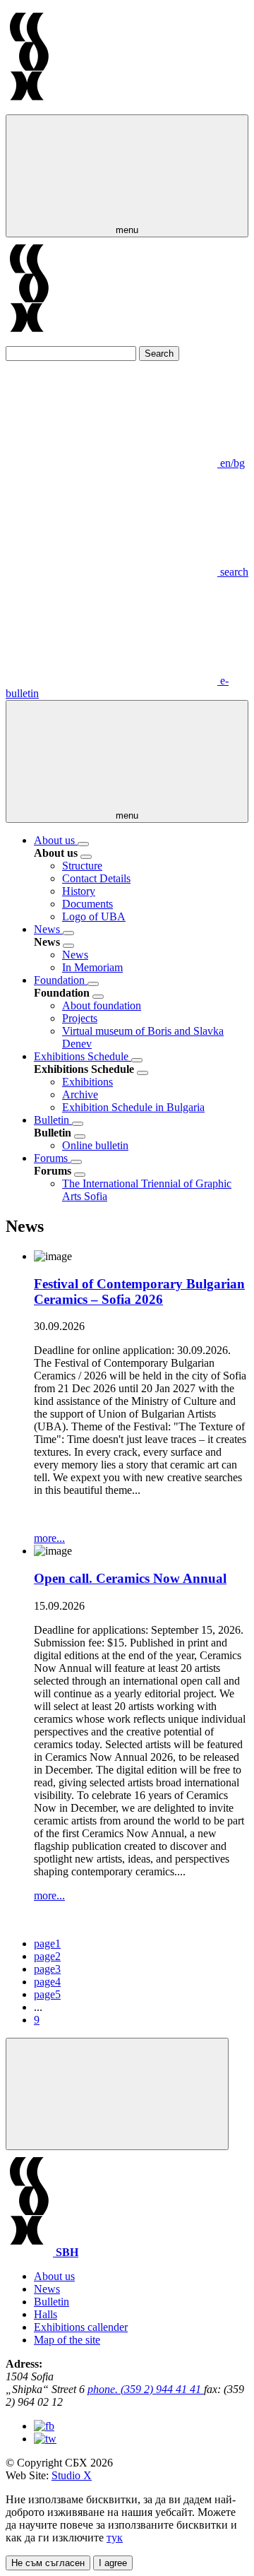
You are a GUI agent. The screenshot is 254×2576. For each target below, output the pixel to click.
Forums (52, 1158)
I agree (113, 2563)
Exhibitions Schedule (83, 1056)
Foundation (61, 980)
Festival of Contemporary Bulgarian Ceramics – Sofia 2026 (139, 1292)
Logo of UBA (94, 916)
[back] (86, 857)
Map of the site (67, 2340)
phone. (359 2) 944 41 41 (146, 2389)
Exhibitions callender (81, 2327)
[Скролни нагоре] (117, 2094)
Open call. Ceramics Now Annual (130, 1578)
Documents (87, 904)
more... (49, 1538)
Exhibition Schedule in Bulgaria (133, 1107)
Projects (80, 1018)
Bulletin (53, 1120)
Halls (46, 2314)
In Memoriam (92, 967)
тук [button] (115, 2538)
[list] (83, 844)
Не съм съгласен (48, 2563)
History (79, 891)
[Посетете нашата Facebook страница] (44, 2426)
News (48, 929)
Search (159, 354)
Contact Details (96, 878)
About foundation (102, 1005)
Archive (80, 1094)
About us (56, 840)
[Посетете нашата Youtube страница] (45, 2439)
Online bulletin (95, 1145)
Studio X (72, 2475)
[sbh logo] (29, 108)
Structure (82, 866)
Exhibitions (87, 1082)
